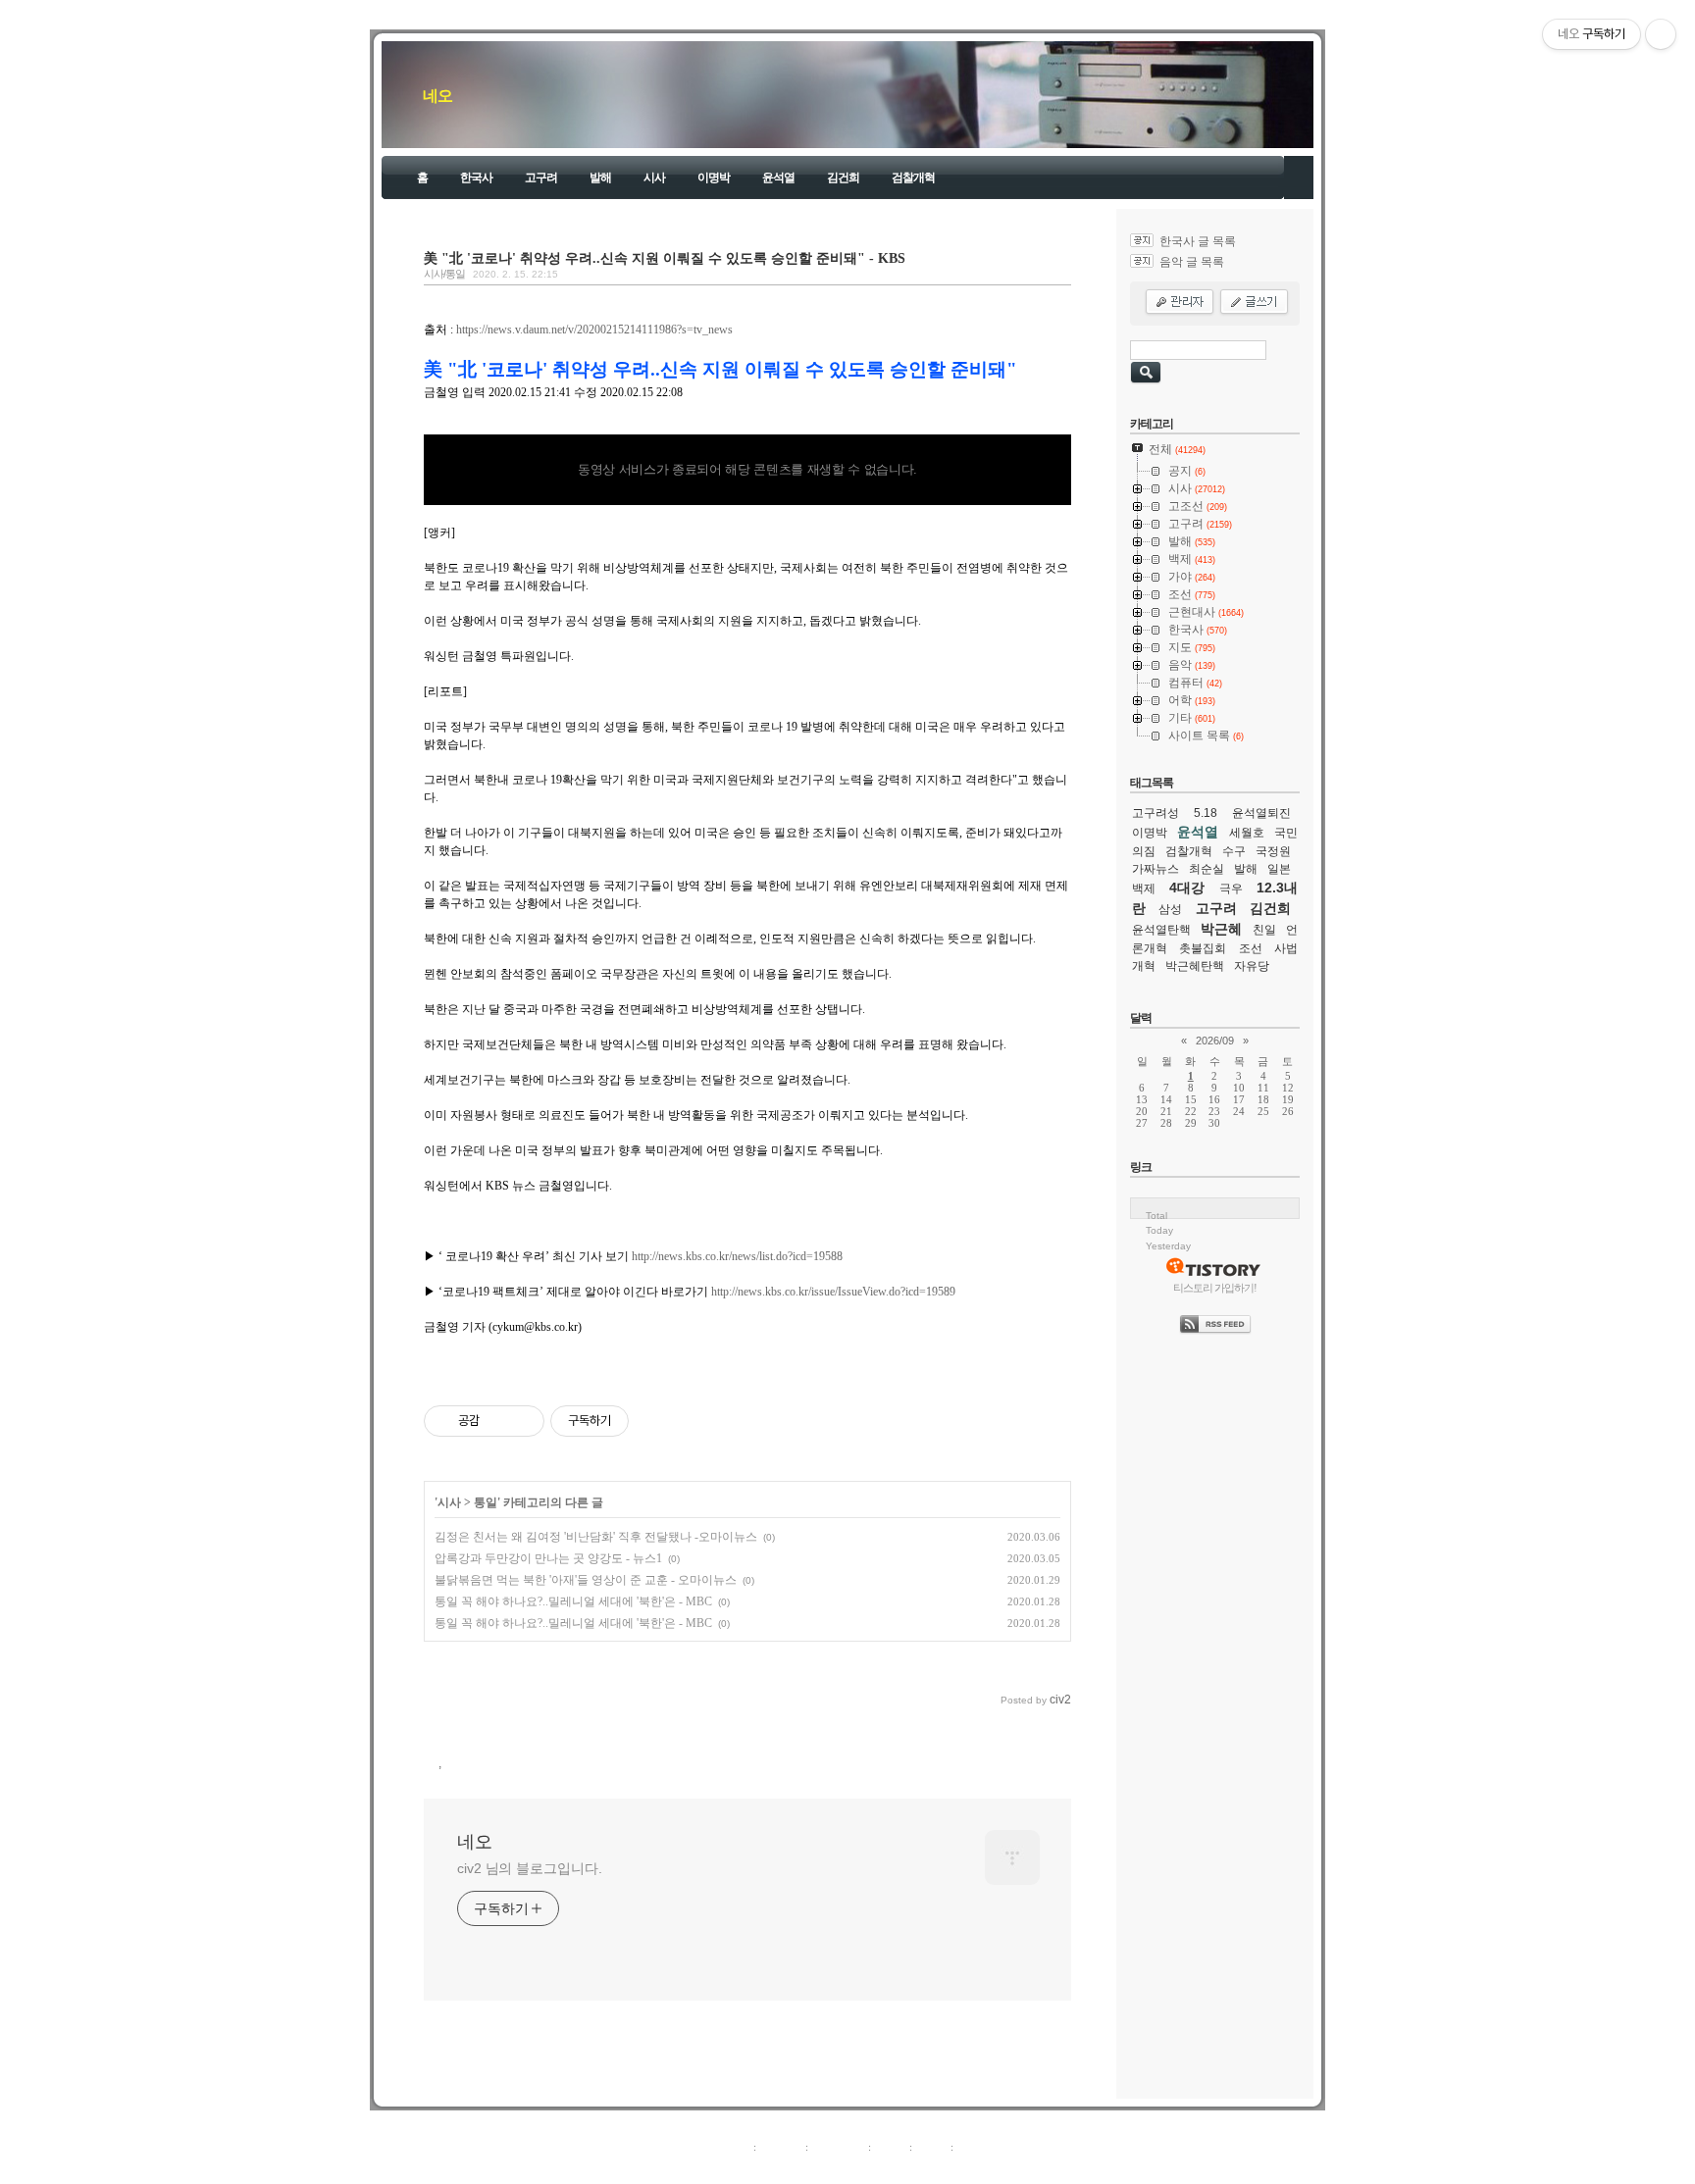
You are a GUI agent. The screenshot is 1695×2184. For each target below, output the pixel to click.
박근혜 (1221, 929)
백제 (1144, 889)
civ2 (734, 2168)
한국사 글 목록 (1198, 241)
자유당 (1252, 966)
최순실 (1207, 869)
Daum (857, 2168)
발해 (600, 178)
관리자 (931, 2147)
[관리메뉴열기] (1661, 34)
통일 (486, 1502)
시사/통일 (444, 274)
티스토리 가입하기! (1215, 1288)
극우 (1231, 889)
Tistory (956, 2168)
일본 (1279, 869)
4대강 (1187, 888)
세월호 (1247, 833)
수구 (1234, 851)
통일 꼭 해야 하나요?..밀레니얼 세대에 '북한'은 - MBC (573, 1601)
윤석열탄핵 (1161, 930)
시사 (654, 178)
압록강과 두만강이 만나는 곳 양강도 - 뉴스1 (548, 1558)
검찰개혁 (913, 178)
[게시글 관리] (522, 1421)
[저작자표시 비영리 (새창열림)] (646, 1421)
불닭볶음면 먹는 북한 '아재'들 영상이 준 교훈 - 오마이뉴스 (586, 1580)
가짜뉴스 (1156, 869)
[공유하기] (498, 1421)
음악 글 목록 (1192, 262)
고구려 (541, 178)
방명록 (890, 2147)
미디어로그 (838, 2147)
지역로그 (729, 2147)
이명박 (714, 178)
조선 (1251, 948)
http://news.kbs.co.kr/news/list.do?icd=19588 (737, 1256)
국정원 (1273, 851)
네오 (437, 96)
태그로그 (781, 2147)
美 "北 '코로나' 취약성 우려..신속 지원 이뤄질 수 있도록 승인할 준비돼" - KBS (665, 258)
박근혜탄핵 (1195, 966)
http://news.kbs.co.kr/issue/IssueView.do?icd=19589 (833, 1292)
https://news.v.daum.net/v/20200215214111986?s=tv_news (594, 330)
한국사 (476, 178)
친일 (1264, 930)
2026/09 (1215, 1041)
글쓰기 (973, 2147)
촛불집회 (1203, 948)
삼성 (1170, 909)
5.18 (1206, 813)
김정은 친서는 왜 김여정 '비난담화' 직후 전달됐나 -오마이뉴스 (596, 1537)
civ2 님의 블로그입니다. (530, 1868)
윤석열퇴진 (1261, 813)
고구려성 (1156, 813)
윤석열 (778, 178)
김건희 (843, 178)
